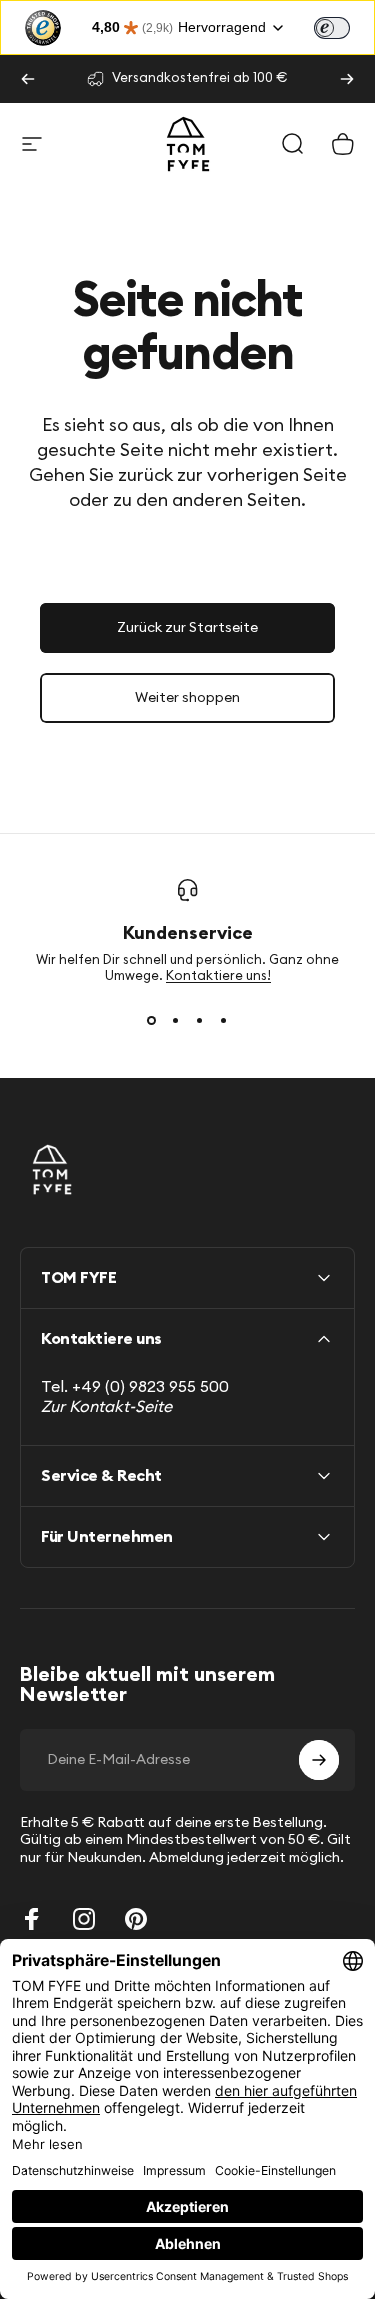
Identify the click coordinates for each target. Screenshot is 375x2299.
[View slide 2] (176, 1021)
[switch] (332, 28)
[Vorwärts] (347, 79)
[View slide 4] (224, 1021)
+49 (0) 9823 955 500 (150, 1387)
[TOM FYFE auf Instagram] (84, 1919)
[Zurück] (28, 79)
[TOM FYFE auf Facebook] (32, 1919)
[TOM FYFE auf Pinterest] (136, 1919)
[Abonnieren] (319, 1760)
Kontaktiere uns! (218, 976)
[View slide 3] (200, 1021)
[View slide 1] (152, 1021)
